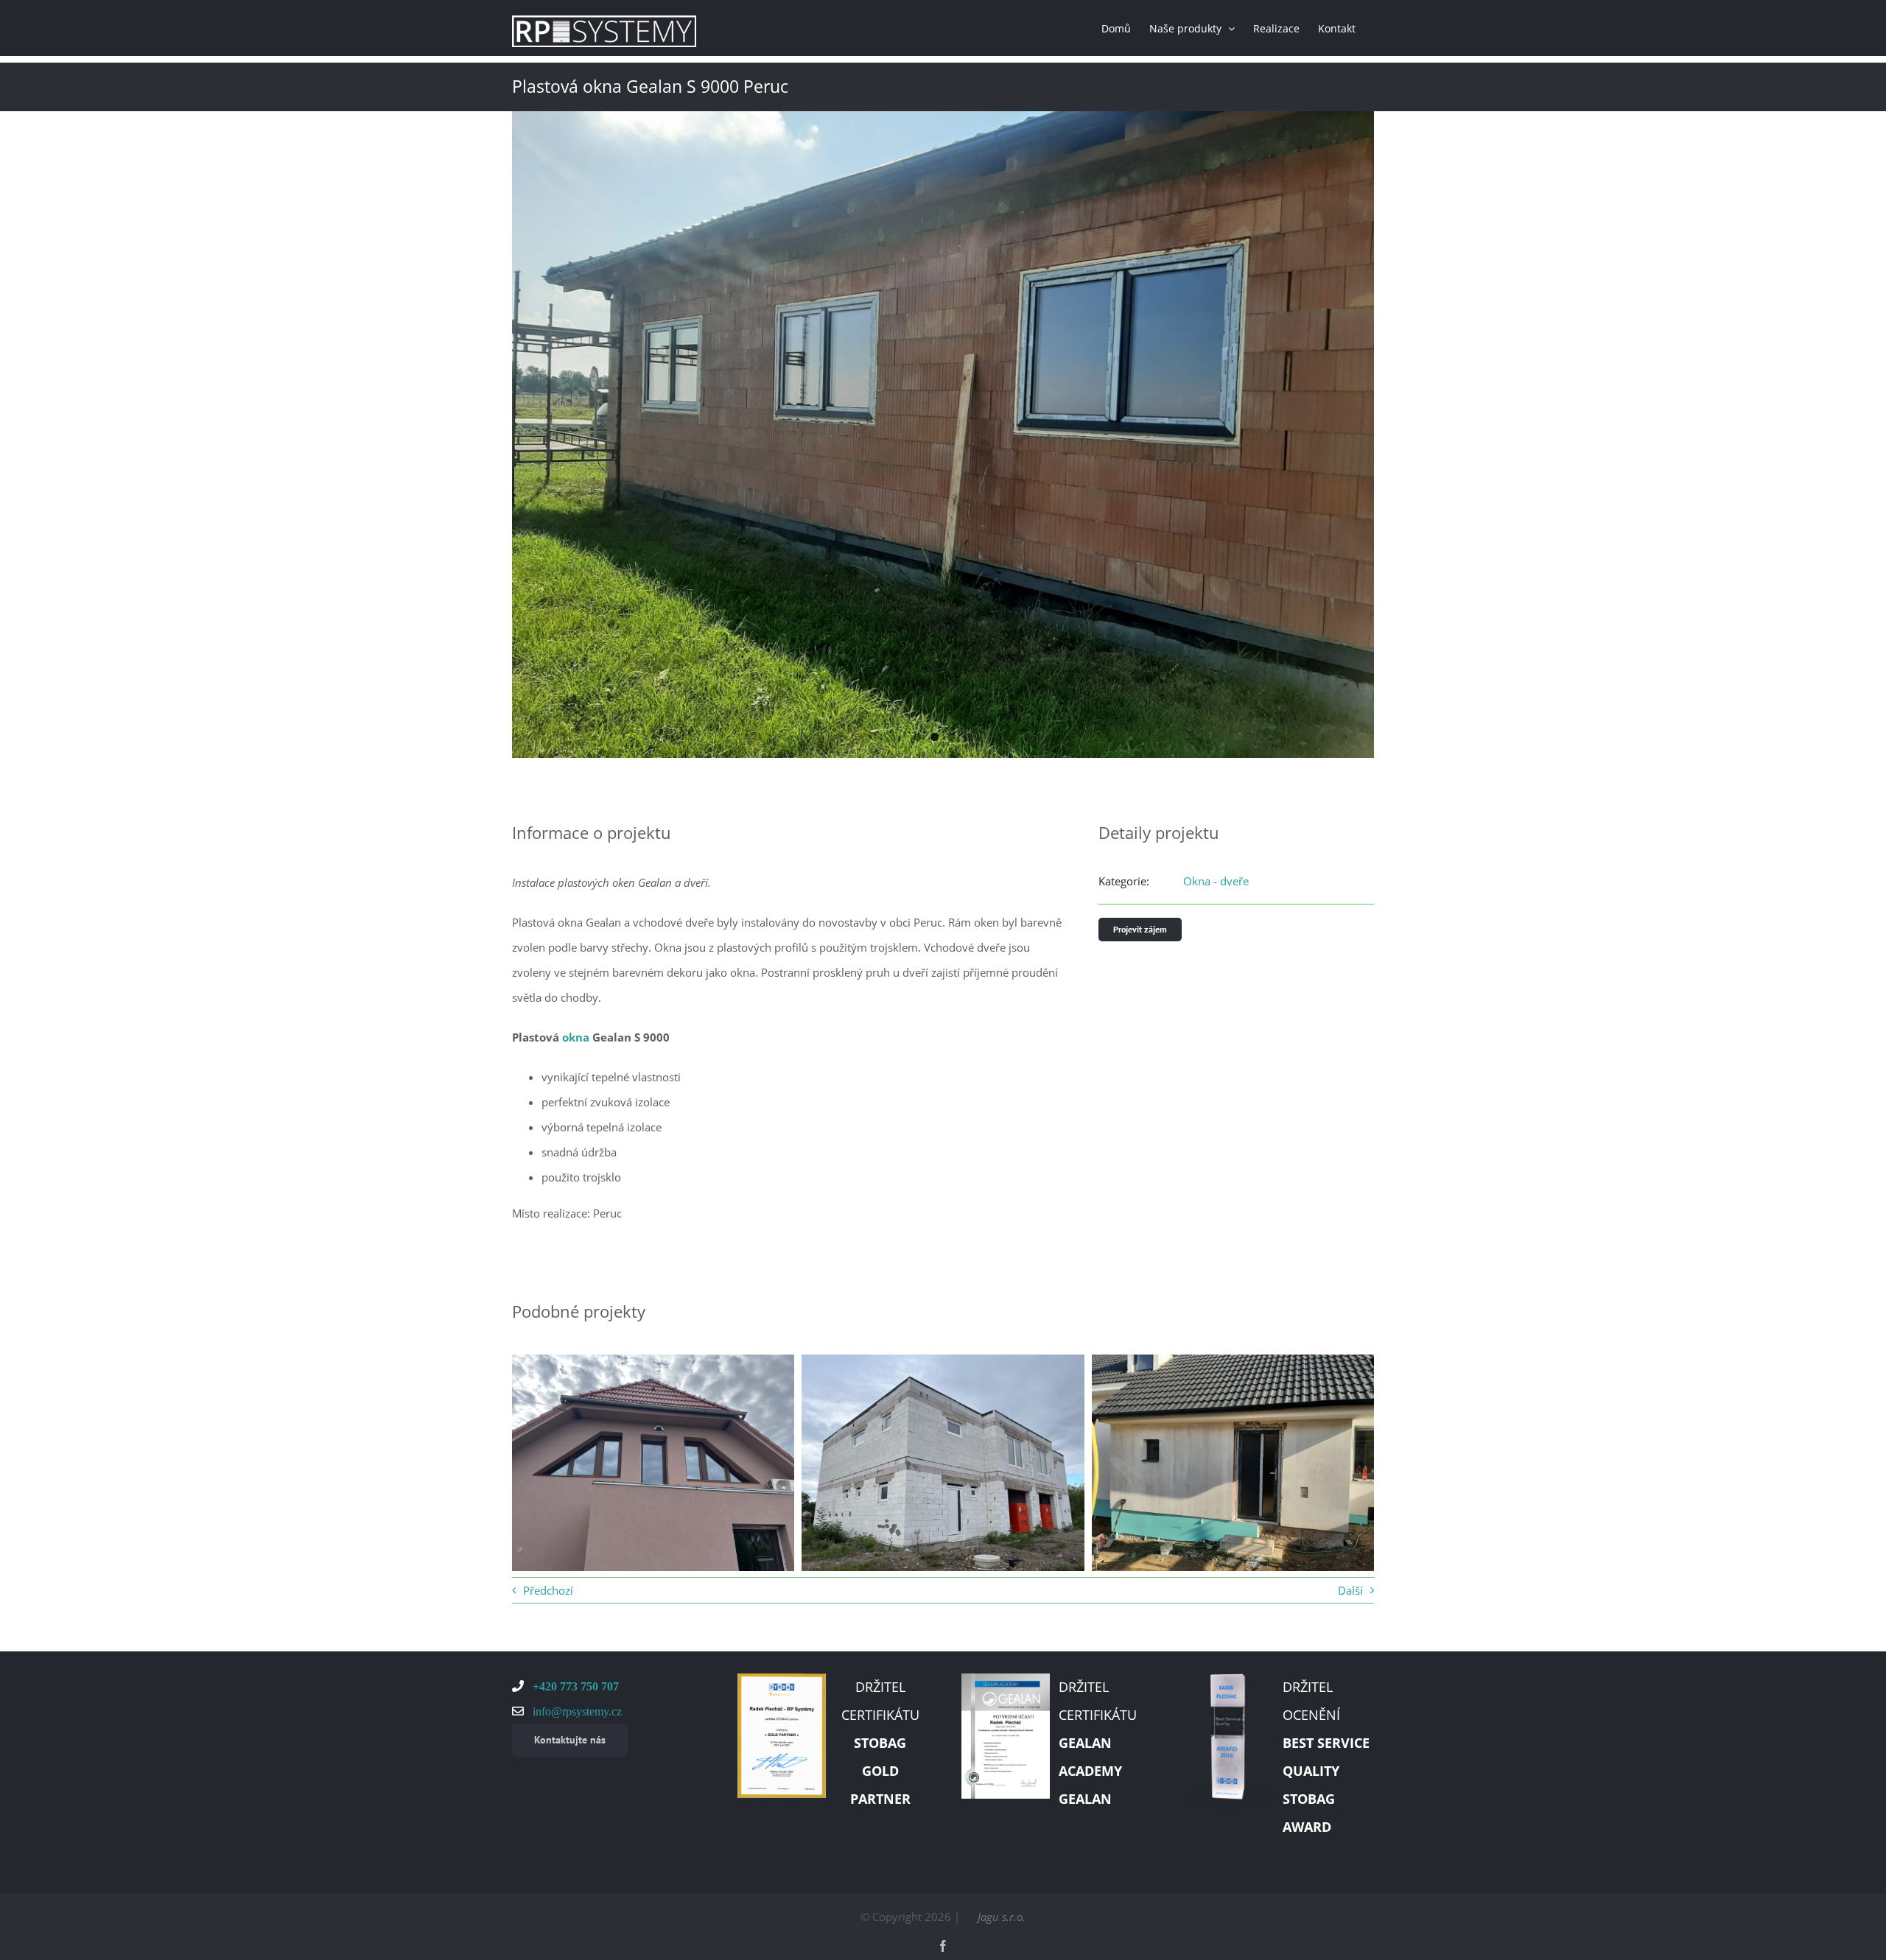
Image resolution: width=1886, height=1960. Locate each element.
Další (1350, 1590)
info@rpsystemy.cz (576, 1711)
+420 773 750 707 (574, 1686)
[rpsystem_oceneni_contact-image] (1230, 1679)
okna (576, 1037)
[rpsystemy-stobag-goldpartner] (782, 1679)
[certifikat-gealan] (1006, 1679)
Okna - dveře (1216, 881)
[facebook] (943, 1946)
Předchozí (548, 1590)
